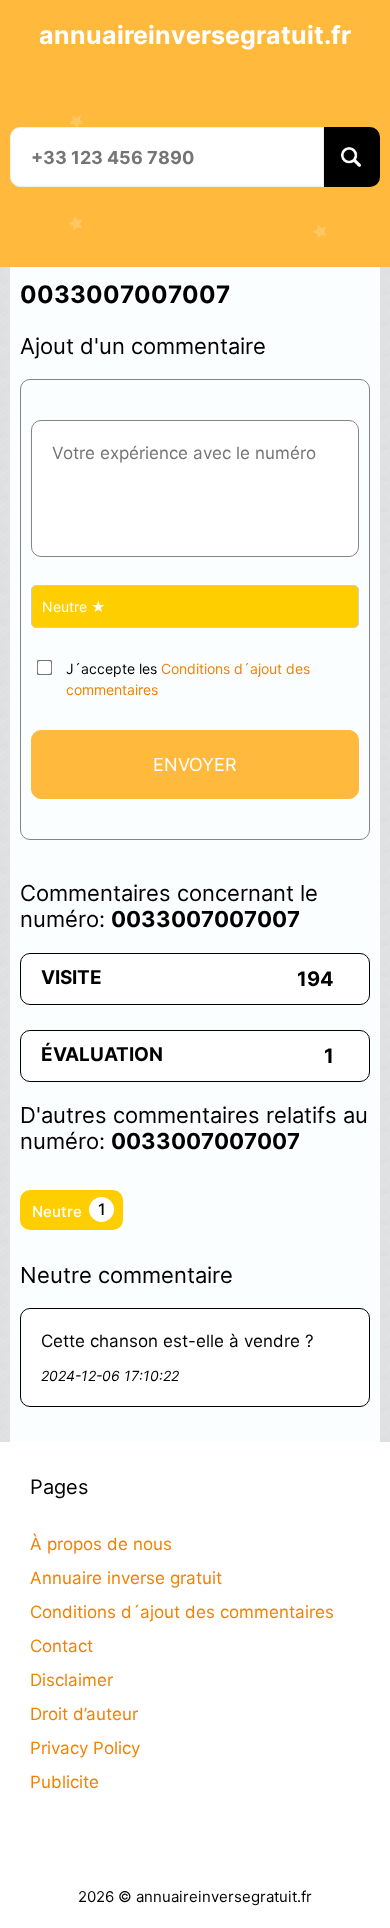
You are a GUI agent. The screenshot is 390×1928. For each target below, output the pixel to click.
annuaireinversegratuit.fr (195, 35)
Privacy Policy (85, 1748)
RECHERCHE (352, 157)
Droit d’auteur (84, 1714)
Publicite (64, 1782)
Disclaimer (71, 1680)
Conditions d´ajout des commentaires (182, 1612)
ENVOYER (195, 764)
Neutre (69, 1210)
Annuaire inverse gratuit (126, 1578)
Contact (61, 1646)
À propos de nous (101, 1544)
